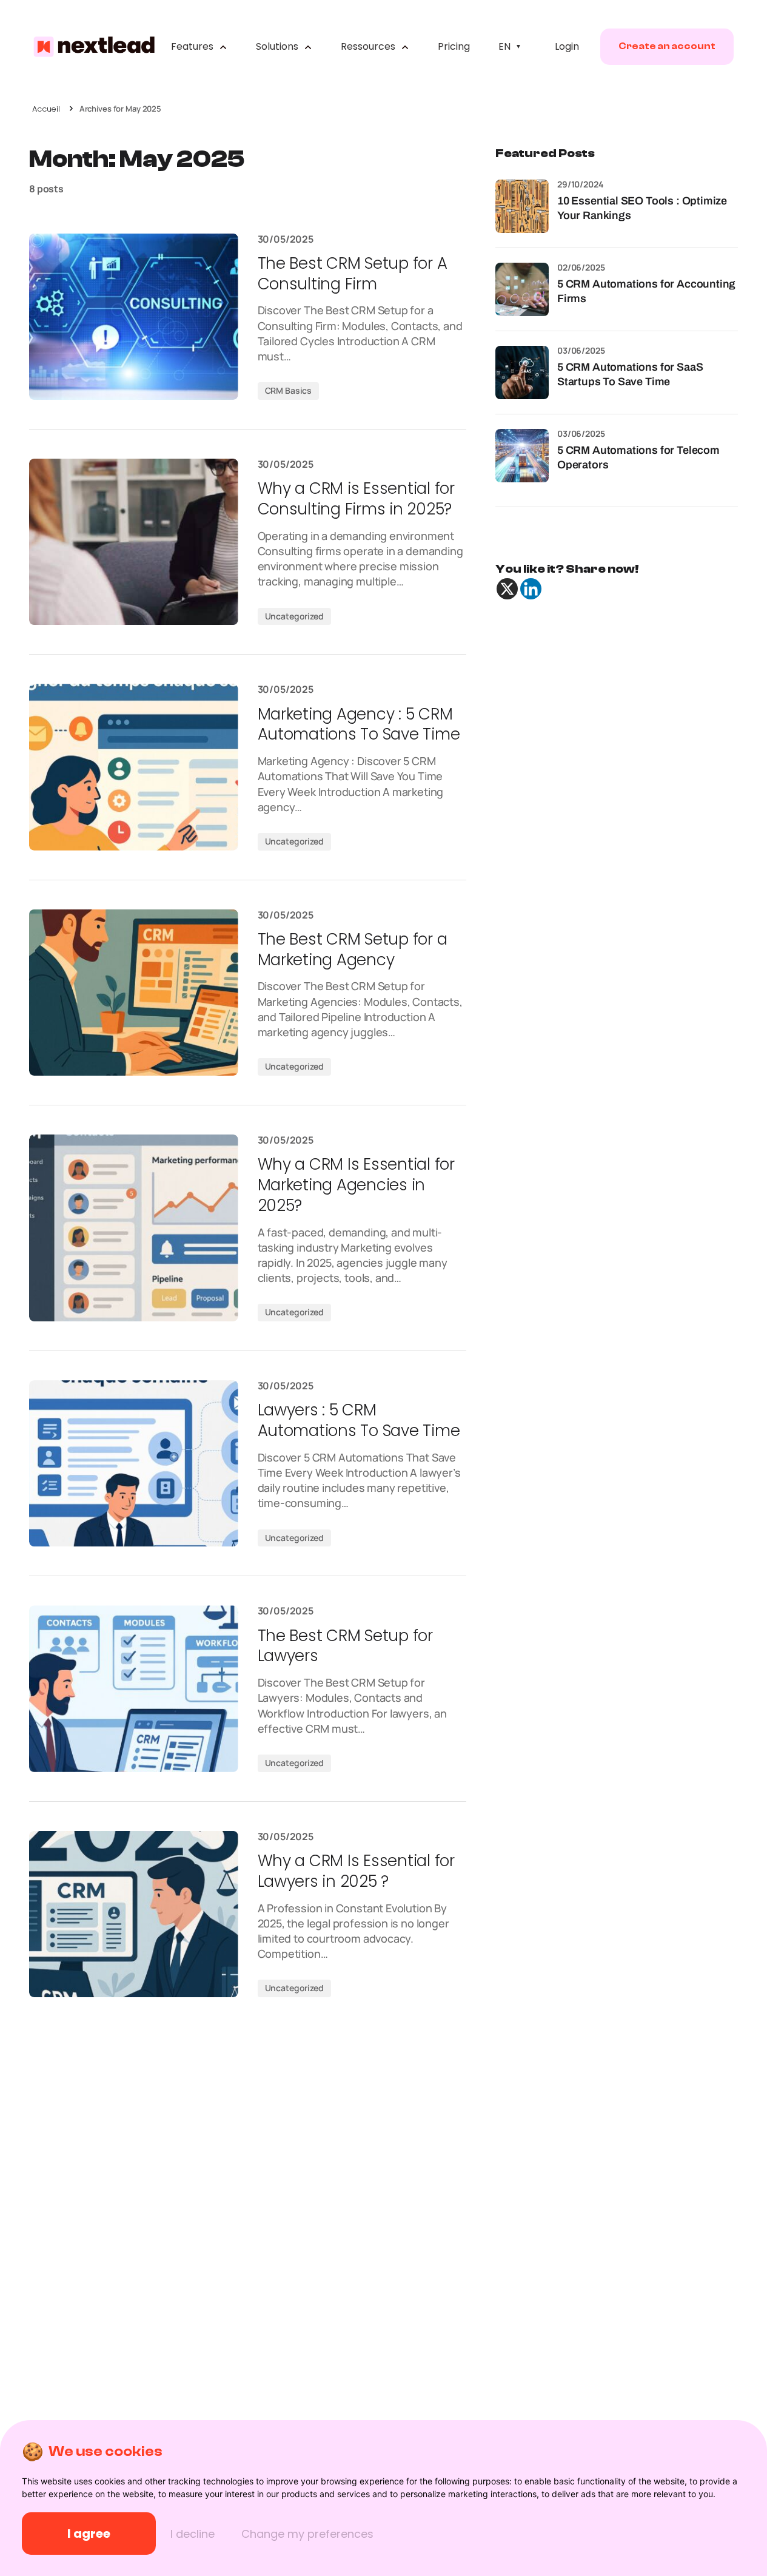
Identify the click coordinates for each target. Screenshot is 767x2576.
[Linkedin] (531, 589)
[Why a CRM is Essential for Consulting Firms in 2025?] (134, 542)
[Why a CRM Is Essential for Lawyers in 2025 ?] (134, 1914)
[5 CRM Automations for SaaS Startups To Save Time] (522, 373)
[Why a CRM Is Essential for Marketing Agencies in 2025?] (134, 1228)
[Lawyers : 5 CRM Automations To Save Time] (134, 1463)
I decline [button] (193, 2534)
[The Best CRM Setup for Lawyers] (134, 1688)
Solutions (278, 46)
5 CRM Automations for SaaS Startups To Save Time (630, 374)
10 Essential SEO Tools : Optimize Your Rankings (642, 208)
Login (567, 46)
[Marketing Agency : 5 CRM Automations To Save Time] (134, 767)
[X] (507, 589)
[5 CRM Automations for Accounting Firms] (522, 289)
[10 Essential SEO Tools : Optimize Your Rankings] (522, 206)
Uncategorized (294, 616)
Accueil (46, 109)
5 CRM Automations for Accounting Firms (646, 291)
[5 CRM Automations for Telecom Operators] (522, 456)
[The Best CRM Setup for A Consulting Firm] (134, 317)
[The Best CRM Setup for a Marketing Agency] (134, 993)
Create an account (667, 46)
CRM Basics (289, 390)
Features (193, 46)
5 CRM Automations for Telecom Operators (638, 457)
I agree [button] (89, 2534)
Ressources (369, 46)
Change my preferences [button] (307, 2534)
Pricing (454, 46)
